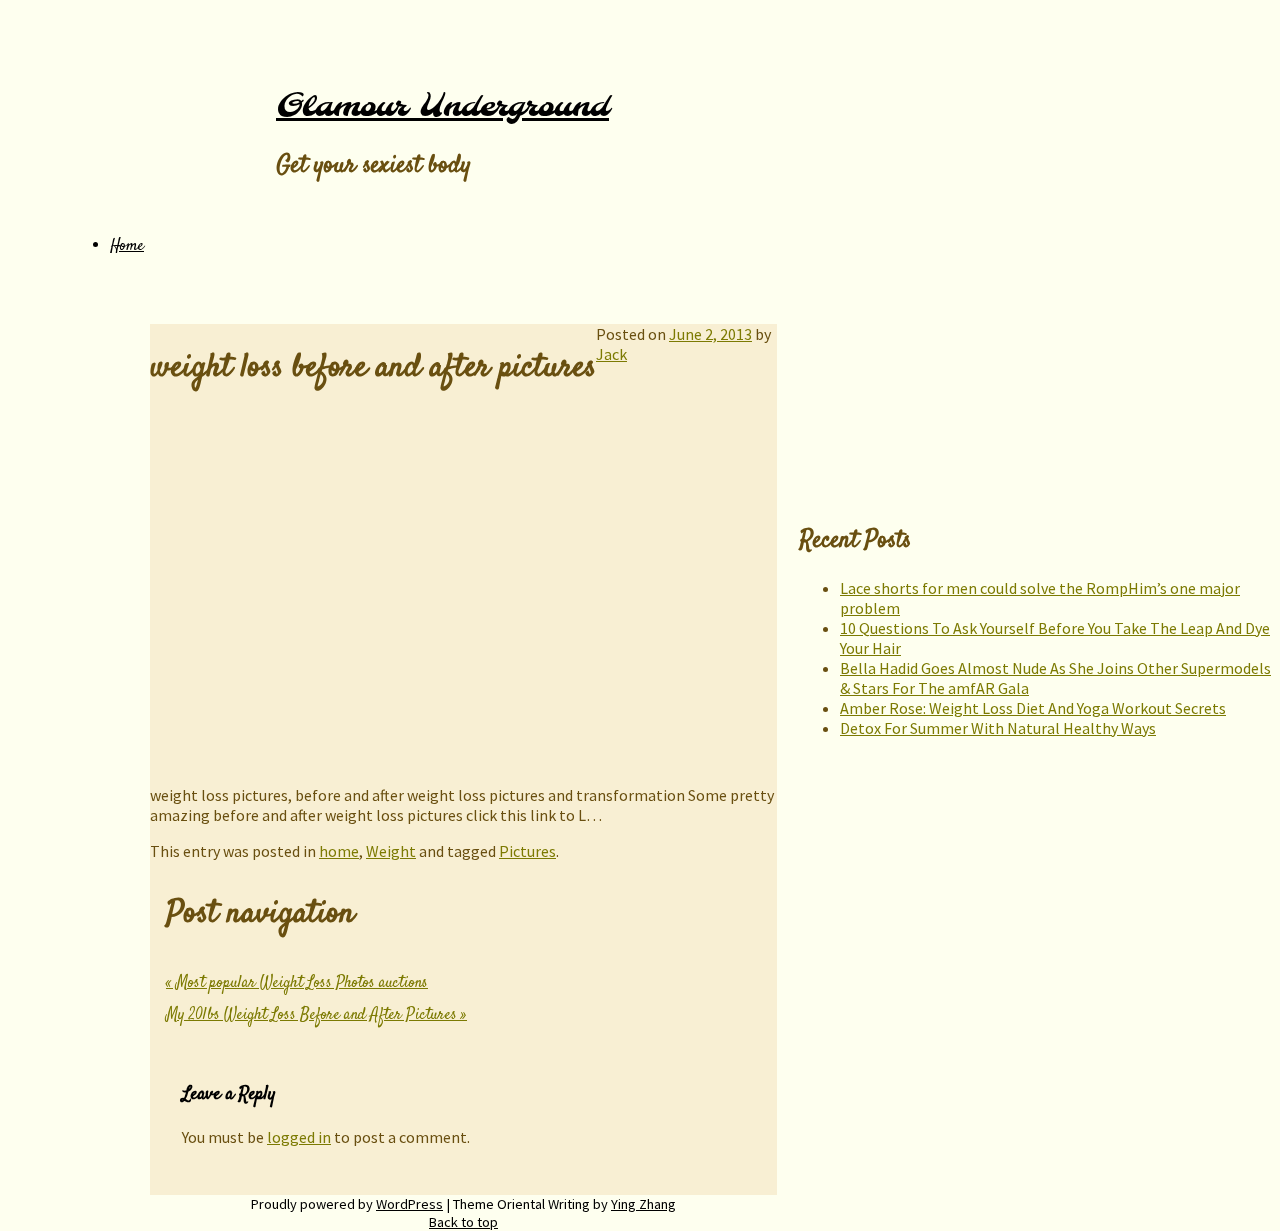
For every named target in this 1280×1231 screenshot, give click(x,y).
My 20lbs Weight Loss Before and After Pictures (316, 1015)
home (339, 851)
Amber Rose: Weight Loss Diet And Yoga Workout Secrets (1033, 708)
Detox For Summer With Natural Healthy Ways (998, 728)
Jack (611, 354)
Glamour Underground (442, 107)
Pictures (527, 851)
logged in (299, 1137)
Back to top (463, 1222)
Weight (391, 851)
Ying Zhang (643, 1204)
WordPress (409, 1204)
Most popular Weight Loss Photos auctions (297, 983)
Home (127, 246)
